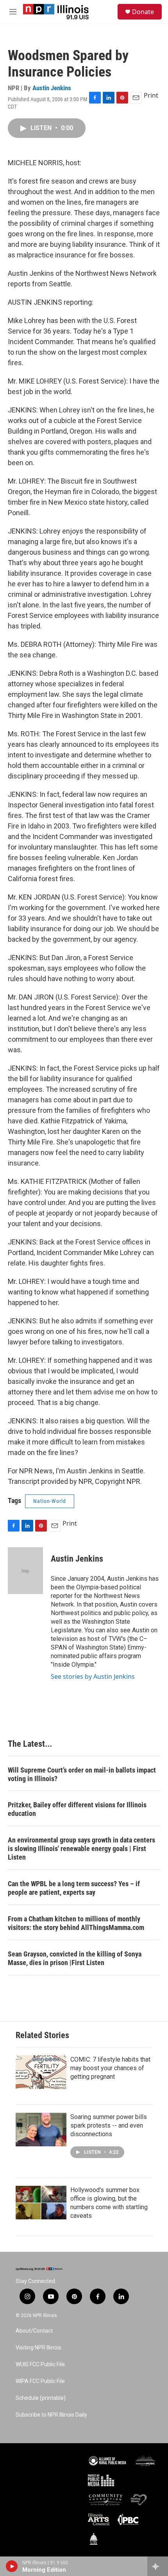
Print (151, 95)
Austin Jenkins (52, 88)
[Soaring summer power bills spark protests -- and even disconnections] (41, 2130)
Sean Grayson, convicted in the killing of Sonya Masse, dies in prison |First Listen (75, 1958)
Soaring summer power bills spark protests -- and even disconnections (109, 2125)
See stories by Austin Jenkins (93, 1676)
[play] (12, 2566)
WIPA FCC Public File (40, 2381)
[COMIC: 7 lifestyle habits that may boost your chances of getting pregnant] (41, 2072)
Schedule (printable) (41, 2398)
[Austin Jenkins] (25, 1571)
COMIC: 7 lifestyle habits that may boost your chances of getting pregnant (110, 2068)
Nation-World (50, 1501)
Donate (143, 12)
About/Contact (34, 2331)
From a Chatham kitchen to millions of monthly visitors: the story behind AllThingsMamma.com (76, 1923)
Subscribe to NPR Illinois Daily (51, 2415)
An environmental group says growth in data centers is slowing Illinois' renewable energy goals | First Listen (81, 1849)
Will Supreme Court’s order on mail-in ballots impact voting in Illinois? (82, 1774)
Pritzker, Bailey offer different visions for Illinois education (77, 1809)
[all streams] (158, 2566)
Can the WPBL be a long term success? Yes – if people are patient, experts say (74, 1888)
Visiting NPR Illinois (38, 2348)
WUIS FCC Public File (40, 2364)
